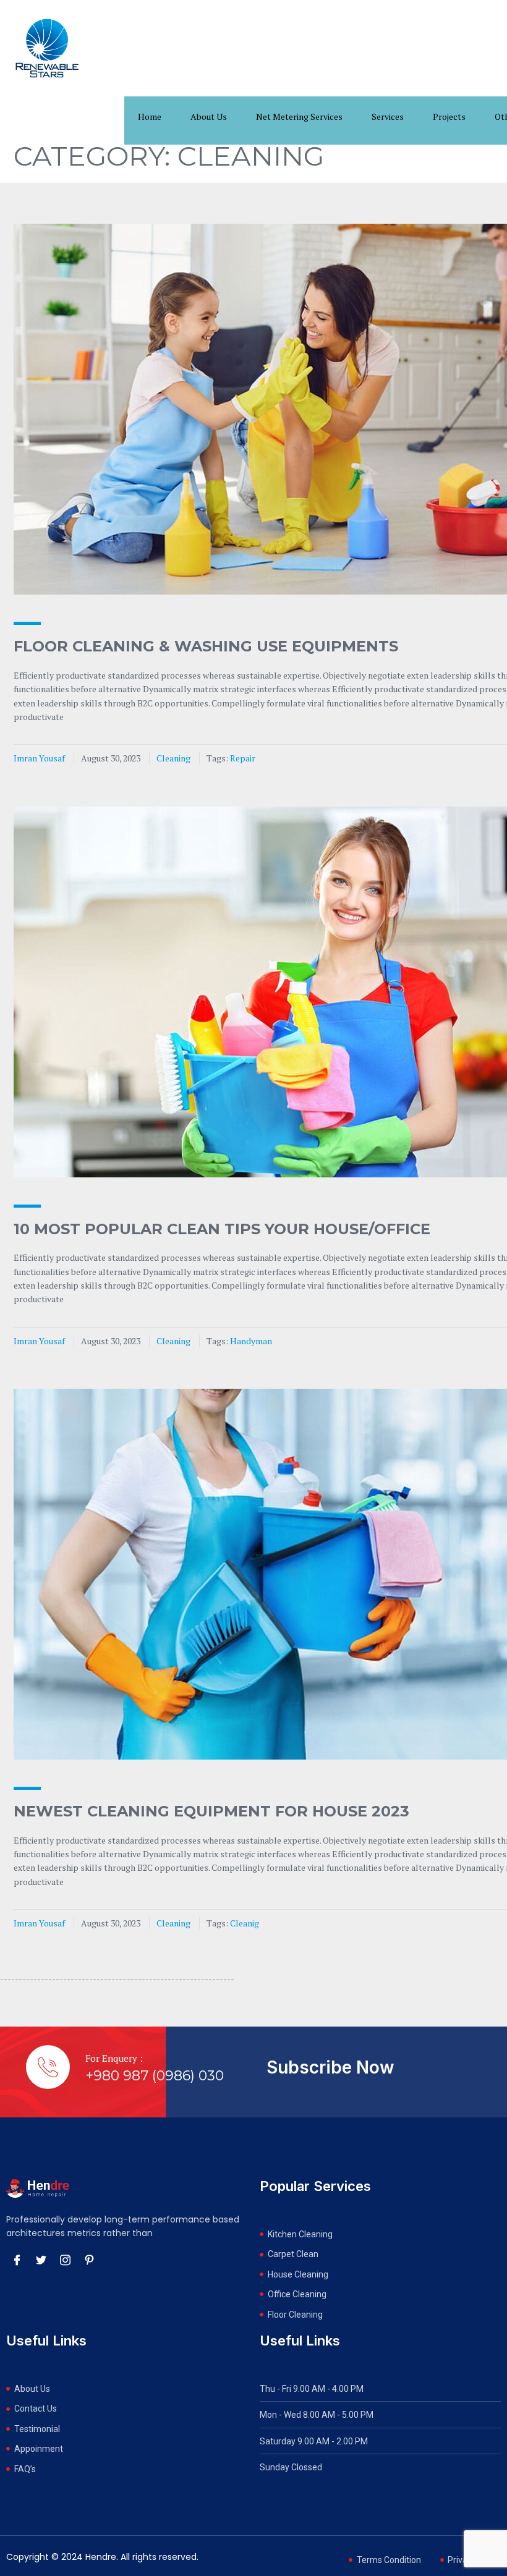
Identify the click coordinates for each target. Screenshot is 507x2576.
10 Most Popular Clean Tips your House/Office (222, 1229)
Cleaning (173, 758)
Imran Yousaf (39, 758)
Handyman (251, 1341)
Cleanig (245, 1923)
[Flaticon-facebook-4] (17, 2260)
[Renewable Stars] (47, 48)
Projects (449, 117)
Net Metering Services (299, 117)
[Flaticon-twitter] (41, 2260)
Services (388, 117)
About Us (209, 117)
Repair (243, 758)
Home (150, 117)
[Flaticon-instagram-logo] (65, 2260)
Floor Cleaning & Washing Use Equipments (206, 646)
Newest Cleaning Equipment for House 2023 (211, 1811)
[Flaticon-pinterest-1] (89, 2260)
